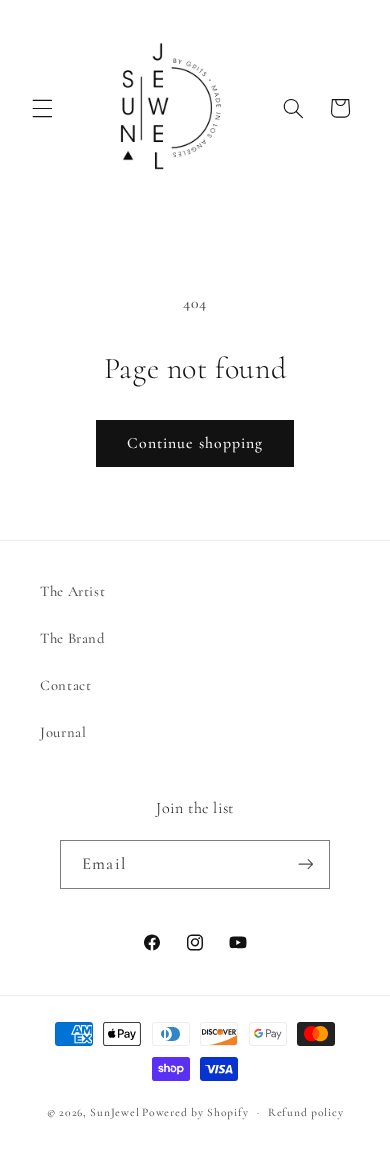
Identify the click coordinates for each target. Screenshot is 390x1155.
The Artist (72, 591)
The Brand (73, 638)
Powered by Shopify (195, 1112)
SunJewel (114, 1112)
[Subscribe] (305, 864)
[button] (42, 108)
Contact (65, 685)
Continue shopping (195, 443)
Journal (63, 732)
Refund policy (306, 1112)
